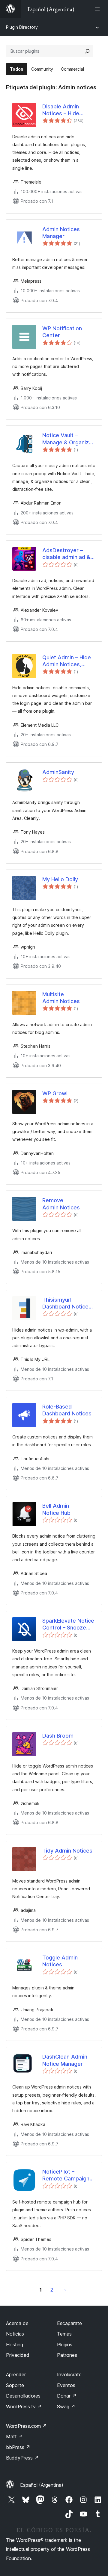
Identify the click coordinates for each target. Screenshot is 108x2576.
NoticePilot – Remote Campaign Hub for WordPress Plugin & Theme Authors (67, 2175)
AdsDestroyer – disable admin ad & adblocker (66, 554)
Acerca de (17, 2323)
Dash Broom (58, 1736)
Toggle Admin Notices (60, 1961)
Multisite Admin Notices (61, 998)
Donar (67, 2396)
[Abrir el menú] (98, 9)
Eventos (66, 2385)
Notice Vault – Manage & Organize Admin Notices (67, 439)
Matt (14, 2436)
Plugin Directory (22, 27)
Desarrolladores (23, 2396)
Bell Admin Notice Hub (56, 1509)
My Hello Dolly (60, 879)
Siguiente (65, 2290)
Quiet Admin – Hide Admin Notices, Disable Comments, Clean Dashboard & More (67, 661)
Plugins (65, 2345)
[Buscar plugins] (87, 51)
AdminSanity (58, 772)
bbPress (18, 2447)
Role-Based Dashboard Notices (67, 1410)
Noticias (15, 2334)
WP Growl (55, 1093)
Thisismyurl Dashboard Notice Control (65, 1303)
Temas (64, 2334)
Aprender (16, 2374)
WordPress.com (26, 2426)
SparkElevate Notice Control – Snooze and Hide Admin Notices (68, 1624)
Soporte (15, 2385)
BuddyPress (22, 2458)
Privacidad (18, 2355)
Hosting (15, 2345)
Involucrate (69, 2374)
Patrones (67, 2355)
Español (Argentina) (42, 2485)
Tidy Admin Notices (67, 1851)
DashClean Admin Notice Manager (65, 2060)
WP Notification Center (62, 332)
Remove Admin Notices (61, 1204)
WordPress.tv (24, 2407)
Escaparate (69, 2323)
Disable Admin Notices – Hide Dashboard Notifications (61, 110)
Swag (66, 2407)
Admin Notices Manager (61, 233)
